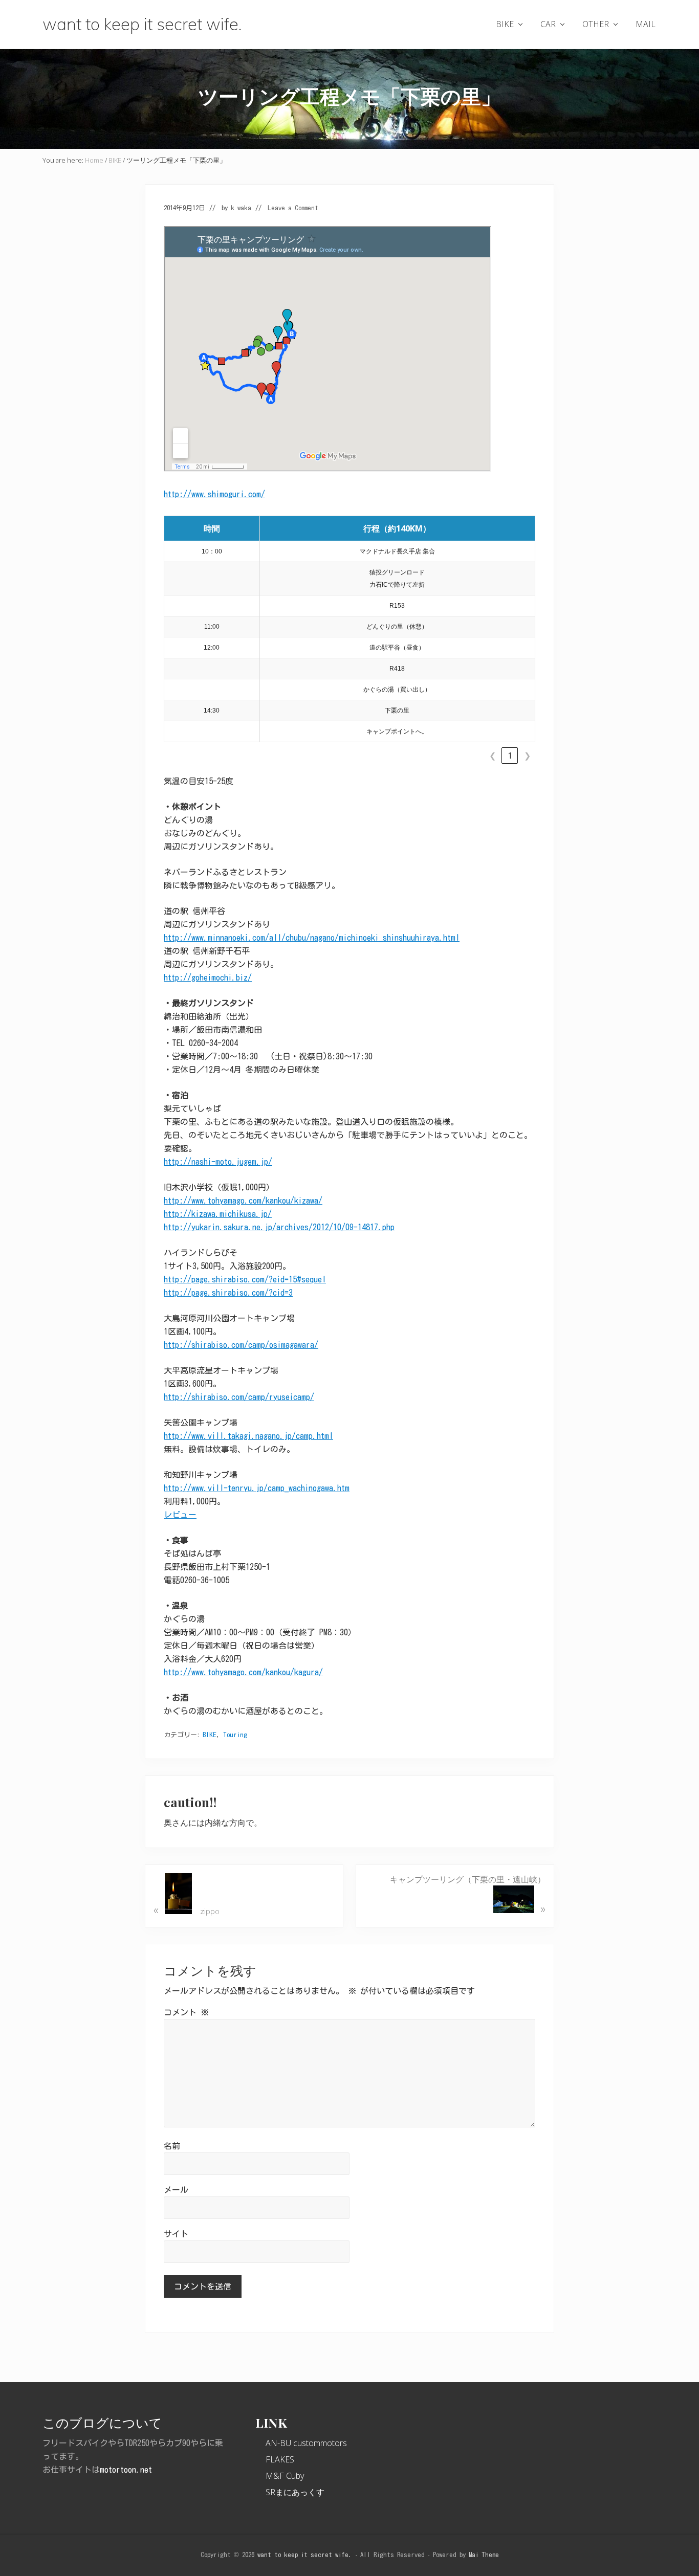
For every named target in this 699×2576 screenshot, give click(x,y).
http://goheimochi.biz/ (208, 978)
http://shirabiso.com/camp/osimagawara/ (241, 1345)
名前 (172, 2146)
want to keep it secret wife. (142, 24)
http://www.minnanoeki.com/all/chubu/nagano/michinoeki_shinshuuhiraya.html (312, 938)
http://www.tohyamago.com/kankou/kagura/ (243, 1672)
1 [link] (510, 756)
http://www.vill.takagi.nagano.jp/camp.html (248, 1436)
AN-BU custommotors (306, 2443)
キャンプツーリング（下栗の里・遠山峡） (468, 1895)
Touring (235, 1735)
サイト (176, 2234)
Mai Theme (484, 2555)
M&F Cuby (285, 2476)
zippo (187, 1909)
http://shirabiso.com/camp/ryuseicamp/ (239, 1397)
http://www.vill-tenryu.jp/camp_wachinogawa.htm (257, 1488)
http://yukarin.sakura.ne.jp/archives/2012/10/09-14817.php (279, 1227)
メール (176, 2190)
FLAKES (280, 2459)
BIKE (210, 1735)
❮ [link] (493, 756)
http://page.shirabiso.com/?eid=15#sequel (245, 1279)
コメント (186, 2012)
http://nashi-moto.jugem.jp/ (218, 1162)
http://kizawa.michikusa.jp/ (218, 1214)
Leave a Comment (293, 208)
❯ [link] (527, 756)
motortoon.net (126, 2470)
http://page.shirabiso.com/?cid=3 (228, 1293)
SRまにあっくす (295, 2492)
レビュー (180, 1515)
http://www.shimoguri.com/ (214, 494)
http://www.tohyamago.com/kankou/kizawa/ (243, 1201)
